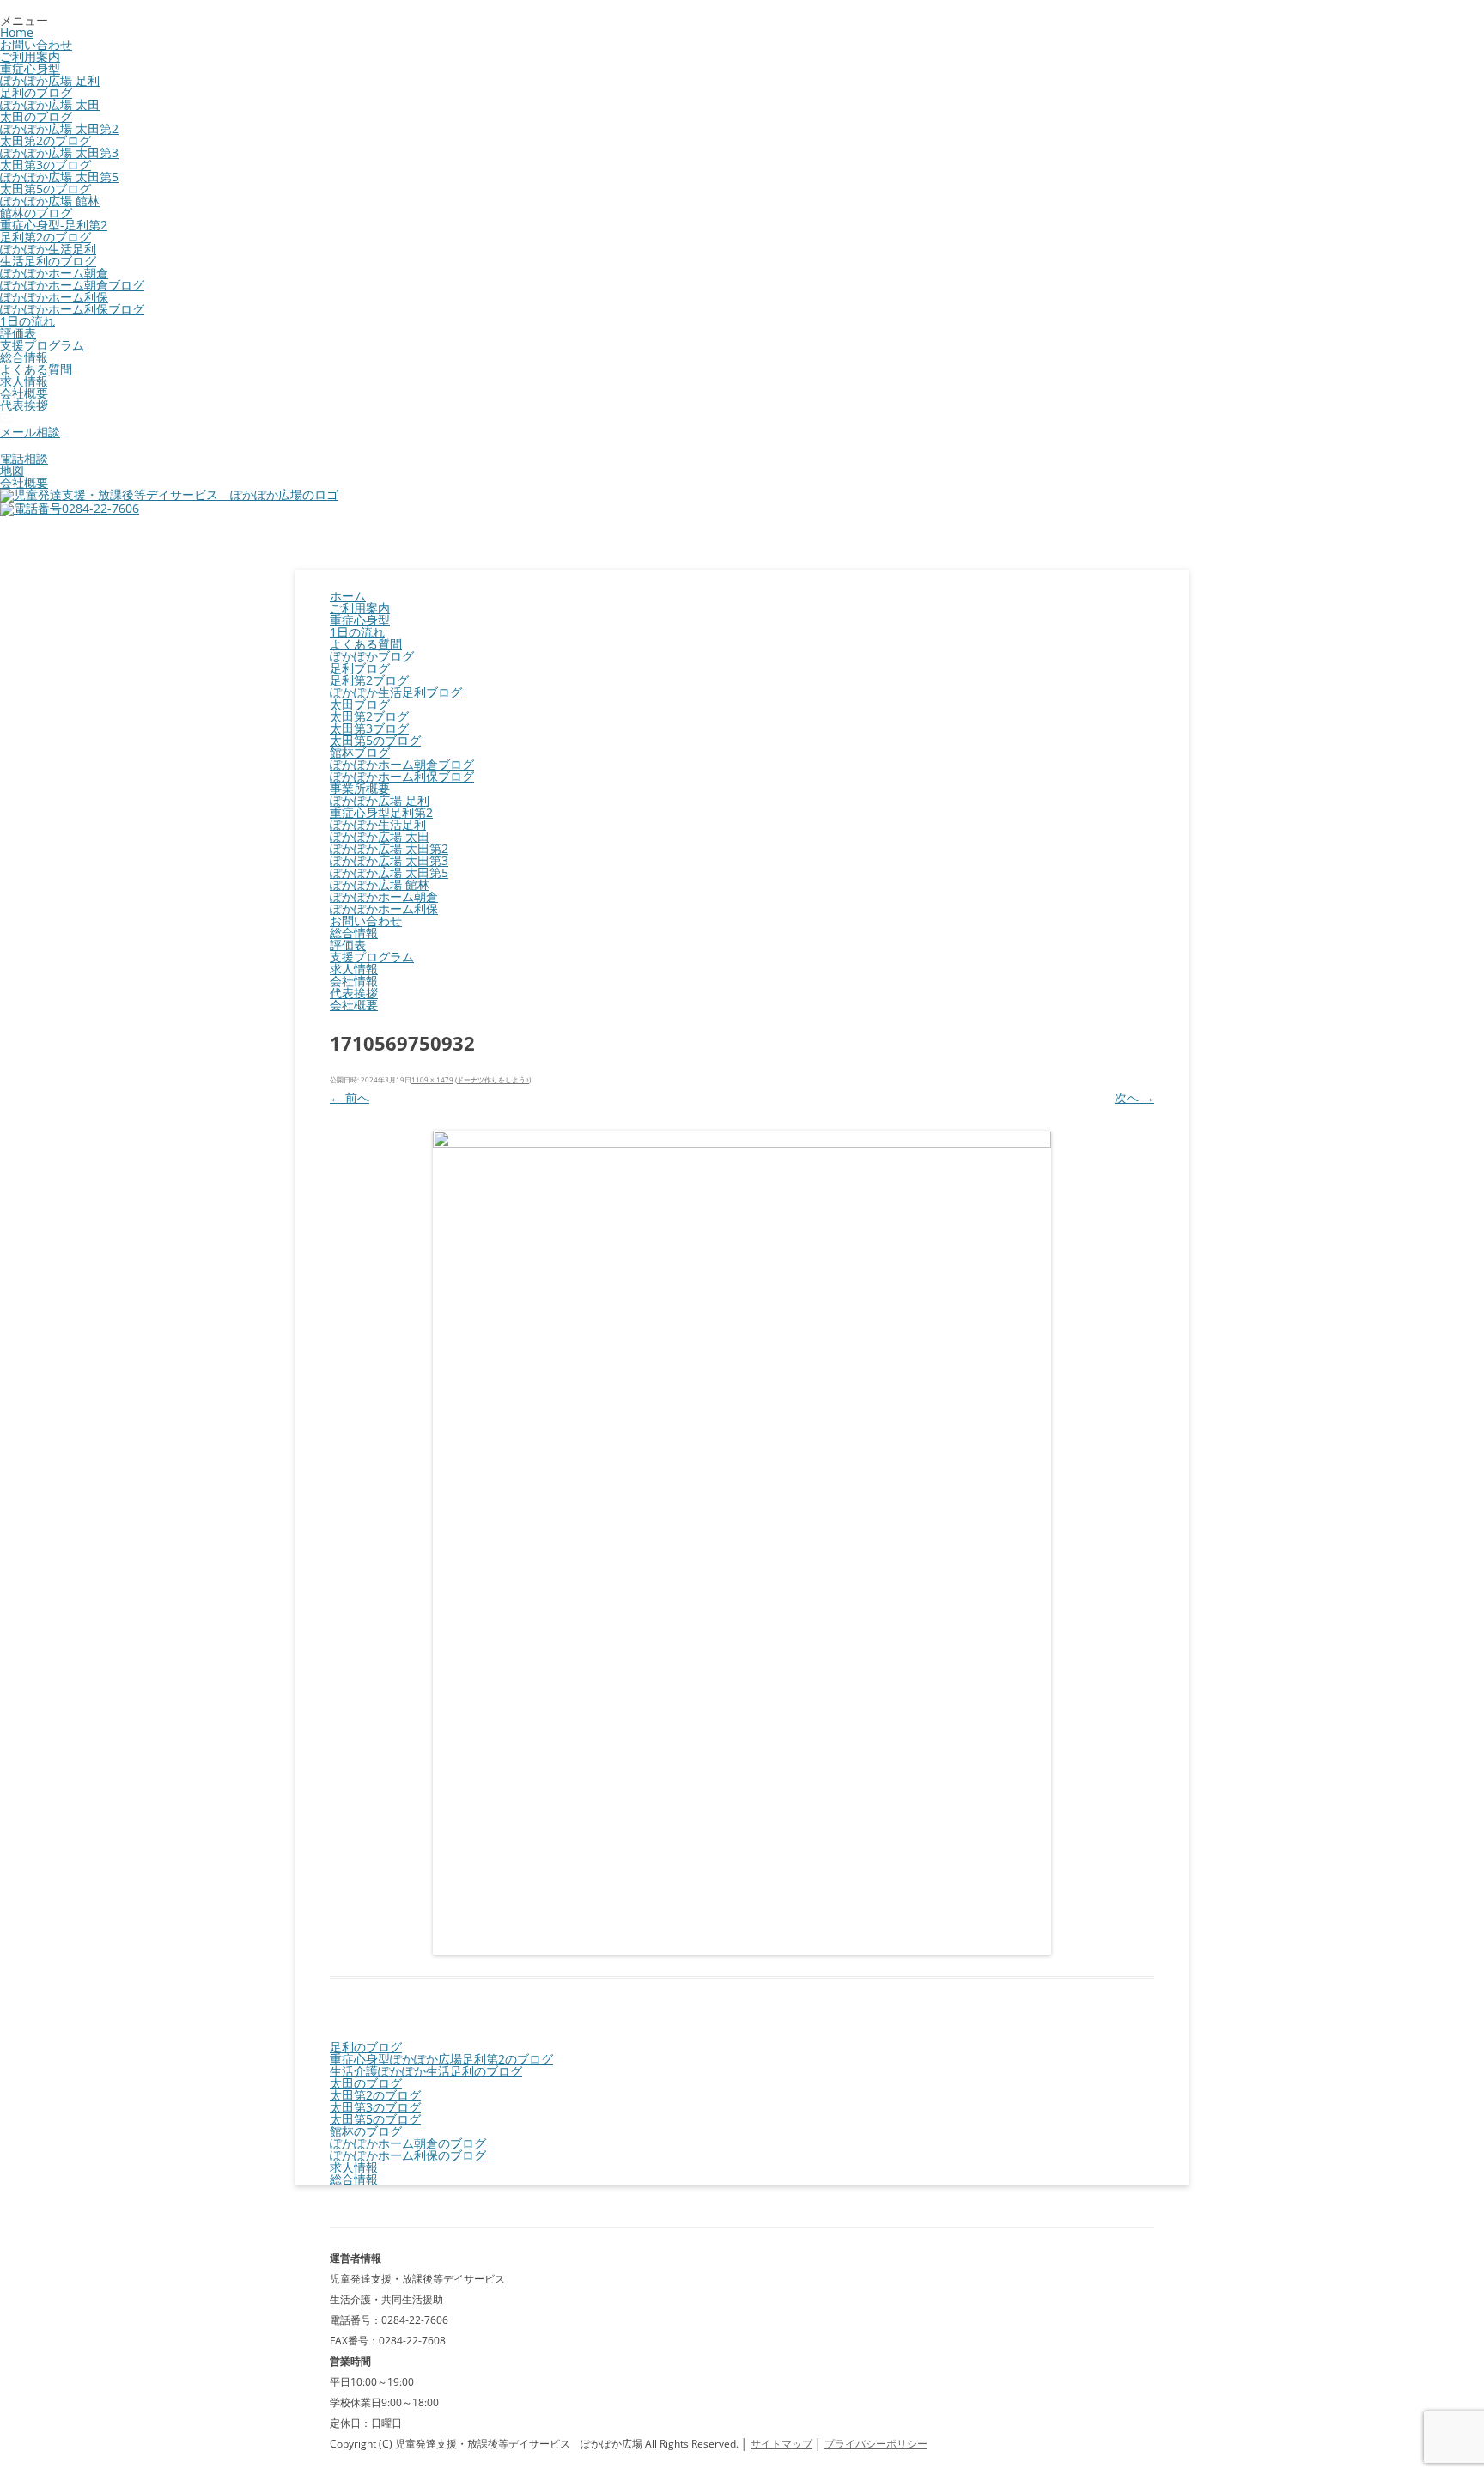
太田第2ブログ (369, 716)
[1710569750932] (742, 1543)
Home (17, 32)
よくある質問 (36, 369)
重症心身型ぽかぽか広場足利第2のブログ (441, 2059)
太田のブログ (36, 116)
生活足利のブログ (48, 261)
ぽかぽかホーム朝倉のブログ (408, 2143)
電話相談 (24, 458)
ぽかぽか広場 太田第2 (59, 128)
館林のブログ (36, 213)
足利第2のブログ (46, 237)
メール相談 (30, 432)
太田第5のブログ (46, 189)
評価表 (18, 333)
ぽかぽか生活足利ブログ (396, 692)
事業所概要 (360, 788)
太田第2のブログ (46, 140)
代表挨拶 (24, 405)
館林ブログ (360, 752)
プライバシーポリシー (876, 2444)
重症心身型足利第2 (381, 812)
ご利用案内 (30, 56)
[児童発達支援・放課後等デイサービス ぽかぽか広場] (169, 494)
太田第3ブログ (369, 728)
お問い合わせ (36, 44)
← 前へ (350, 1097)
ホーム (348, 596)
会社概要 (24, 393)
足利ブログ (360, 668)
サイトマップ (782, 2444)
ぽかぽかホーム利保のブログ (408, 2155)
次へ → (1134, 1097)
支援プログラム (42, 345)
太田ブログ (360, 704)
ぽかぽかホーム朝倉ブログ (72, 285)
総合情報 (24, 357)
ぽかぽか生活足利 (48, 249)
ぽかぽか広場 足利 (50, 80)
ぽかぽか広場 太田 (50, 104)
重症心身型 (30, 68)
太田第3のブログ (46, 165)
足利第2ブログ (369, 680)
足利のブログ (36, 92)
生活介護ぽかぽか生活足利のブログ (426, 2071)
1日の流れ (27, 321)
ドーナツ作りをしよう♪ (493, 1079)
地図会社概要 (24, 476)
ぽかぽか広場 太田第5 (59, 177)
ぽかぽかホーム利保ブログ (72, 309)
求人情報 (24, 381)
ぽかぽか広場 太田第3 (59, 152)
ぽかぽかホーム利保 (54, 297)
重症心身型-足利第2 (54, 225)
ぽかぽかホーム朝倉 (54, 273)
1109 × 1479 (432, 1079)
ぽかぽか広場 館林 (50, 201)
